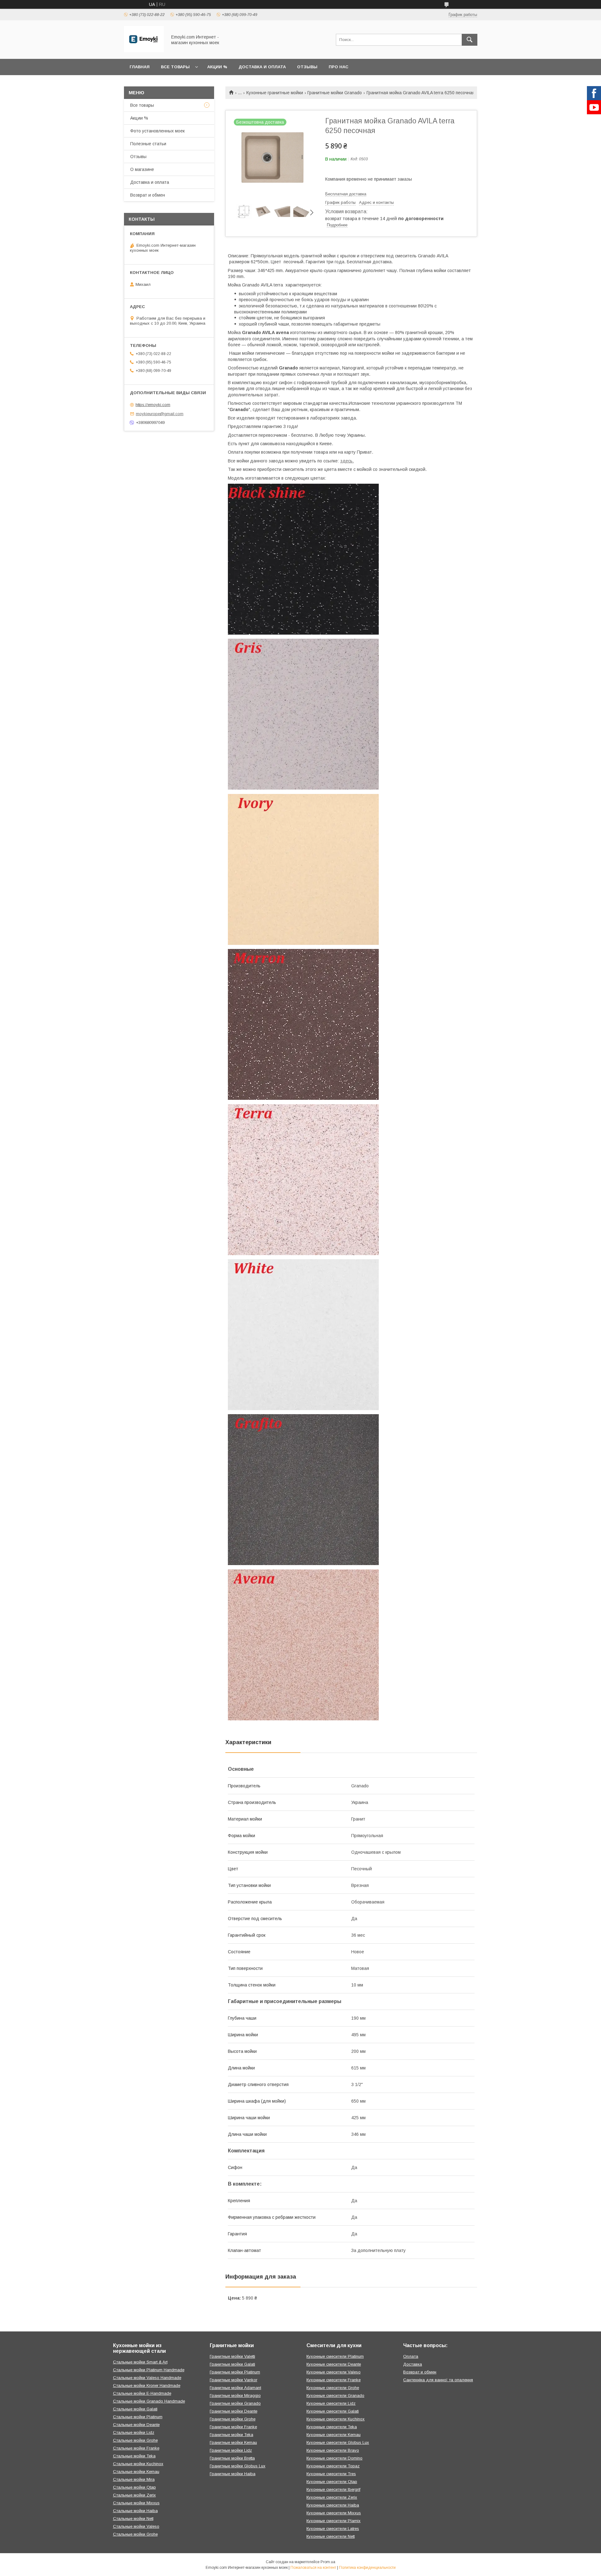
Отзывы (307, 67)
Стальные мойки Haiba (135, 2511)
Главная (140, 67)
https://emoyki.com (153, 405)
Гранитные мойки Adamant (235, 2388)
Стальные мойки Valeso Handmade (147, 2378)
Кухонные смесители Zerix (332, 2497)
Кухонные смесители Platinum (335, 2356)
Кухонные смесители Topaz (333, 2466)
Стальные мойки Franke (136, 2448)
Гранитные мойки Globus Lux (238, 2466)
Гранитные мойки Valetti (232, 2356)
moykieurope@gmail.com (160, 414)
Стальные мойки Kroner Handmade (147, 2385)
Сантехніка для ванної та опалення (438, 2380)
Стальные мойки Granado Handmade (149, 2401)
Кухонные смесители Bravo (333, 2450)
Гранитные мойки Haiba (233, 2474)
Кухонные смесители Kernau (334, 2435)
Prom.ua (328, 2562)
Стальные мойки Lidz (134, 2432)
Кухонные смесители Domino (334, 2458)
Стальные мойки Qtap (134, 2487)
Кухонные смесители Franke (334, 2380)
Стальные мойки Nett (133, 2519)
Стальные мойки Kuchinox (138, 2464)
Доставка (413, 2364)
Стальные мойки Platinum (138, 2417)
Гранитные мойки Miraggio (235, 2396)
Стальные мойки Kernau (136, 2472)
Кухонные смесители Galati (333, 2411)
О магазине (142, 169)
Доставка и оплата (262, 67)
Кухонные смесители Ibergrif (333, 2489)
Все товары (175, 67)
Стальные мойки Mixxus (136, 2503)
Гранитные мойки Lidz (231, 2450)
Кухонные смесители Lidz (331, 2403)
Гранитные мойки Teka (231, 2435)
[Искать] (470, 40)
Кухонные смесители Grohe (333, 2388)
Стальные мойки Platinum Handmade (149, 2370)
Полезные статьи (148, 144)
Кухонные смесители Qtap (332, 2482)
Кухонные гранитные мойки (275, 93)
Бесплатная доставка (346, 194)
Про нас (339, 67)
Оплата (411, 2356)
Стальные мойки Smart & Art (140, 2362)
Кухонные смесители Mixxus (334, 2513)
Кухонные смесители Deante (334, 2364)
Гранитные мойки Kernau (233, 2442)
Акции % (217, 67)
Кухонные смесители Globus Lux (338, 2442)
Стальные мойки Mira (134, 2479)
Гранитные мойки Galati (232, 2364)
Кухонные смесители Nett (331, 2536)
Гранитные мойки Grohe (233, 2419)
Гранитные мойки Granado (335, 93)
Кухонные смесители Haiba (333, 2505)
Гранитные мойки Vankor (234, 2380)
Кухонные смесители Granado (335, 2396)
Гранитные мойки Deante (234, 2411)
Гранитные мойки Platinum (235, 2372)
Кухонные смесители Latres (333, 2529)
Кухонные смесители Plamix (334, 2521)
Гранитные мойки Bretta (232, 2458)
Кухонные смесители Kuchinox (336, 2419)
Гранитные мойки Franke (233, 2427)
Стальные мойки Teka (134, 2456)
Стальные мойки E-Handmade (142, 2393)
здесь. (347, 461)
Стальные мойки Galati (135, 2409)
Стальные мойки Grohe (135, 2440)
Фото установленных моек (157, 131)
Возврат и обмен (148, 195)
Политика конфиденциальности (367, 2568)
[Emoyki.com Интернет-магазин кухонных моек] (144, 51)
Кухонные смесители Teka (332, 2427)
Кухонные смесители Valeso (334, 2372)
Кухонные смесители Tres (331, 2474)
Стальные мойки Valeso (136, 2526)
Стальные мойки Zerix (134, 2495)
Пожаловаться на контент (313, 2568)
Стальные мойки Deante (136, 2425)
